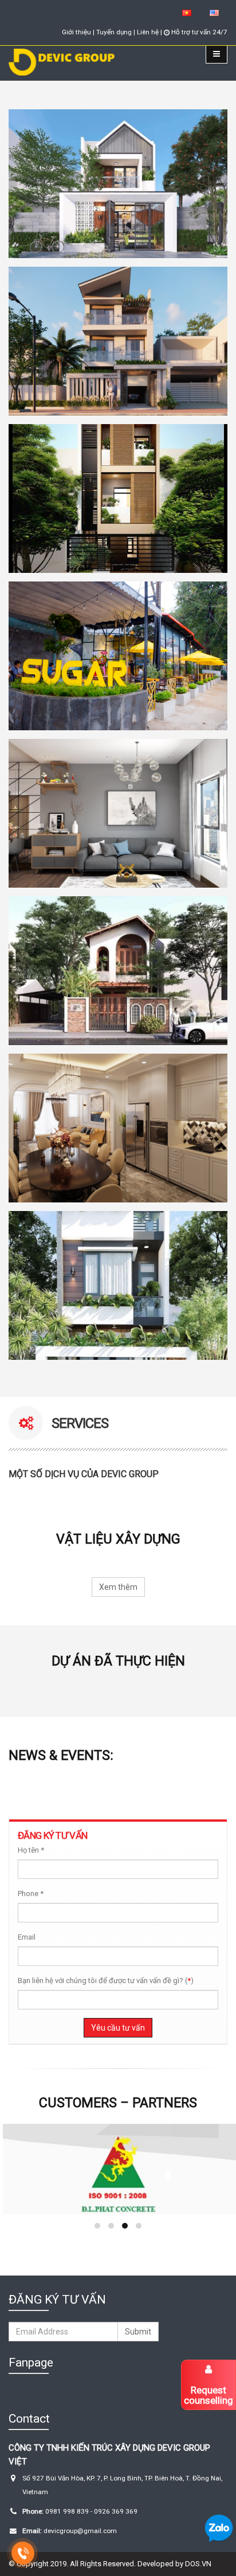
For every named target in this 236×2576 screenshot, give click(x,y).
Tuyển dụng (114, 32)
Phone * (31, 1894)
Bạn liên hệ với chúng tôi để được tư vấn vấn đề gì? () (106, 1981)
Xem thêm (118, 1587)
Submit (138, 2332)
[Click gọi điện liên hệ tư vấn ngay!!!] (23, 2553)
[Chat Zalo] (219, 2528)
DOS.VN (198, 2564)
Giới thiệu (77, 32)
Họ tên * (31, 1850)
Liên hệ (148, 32)
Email (27, 1937)
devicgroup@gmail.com (79, 2531)
